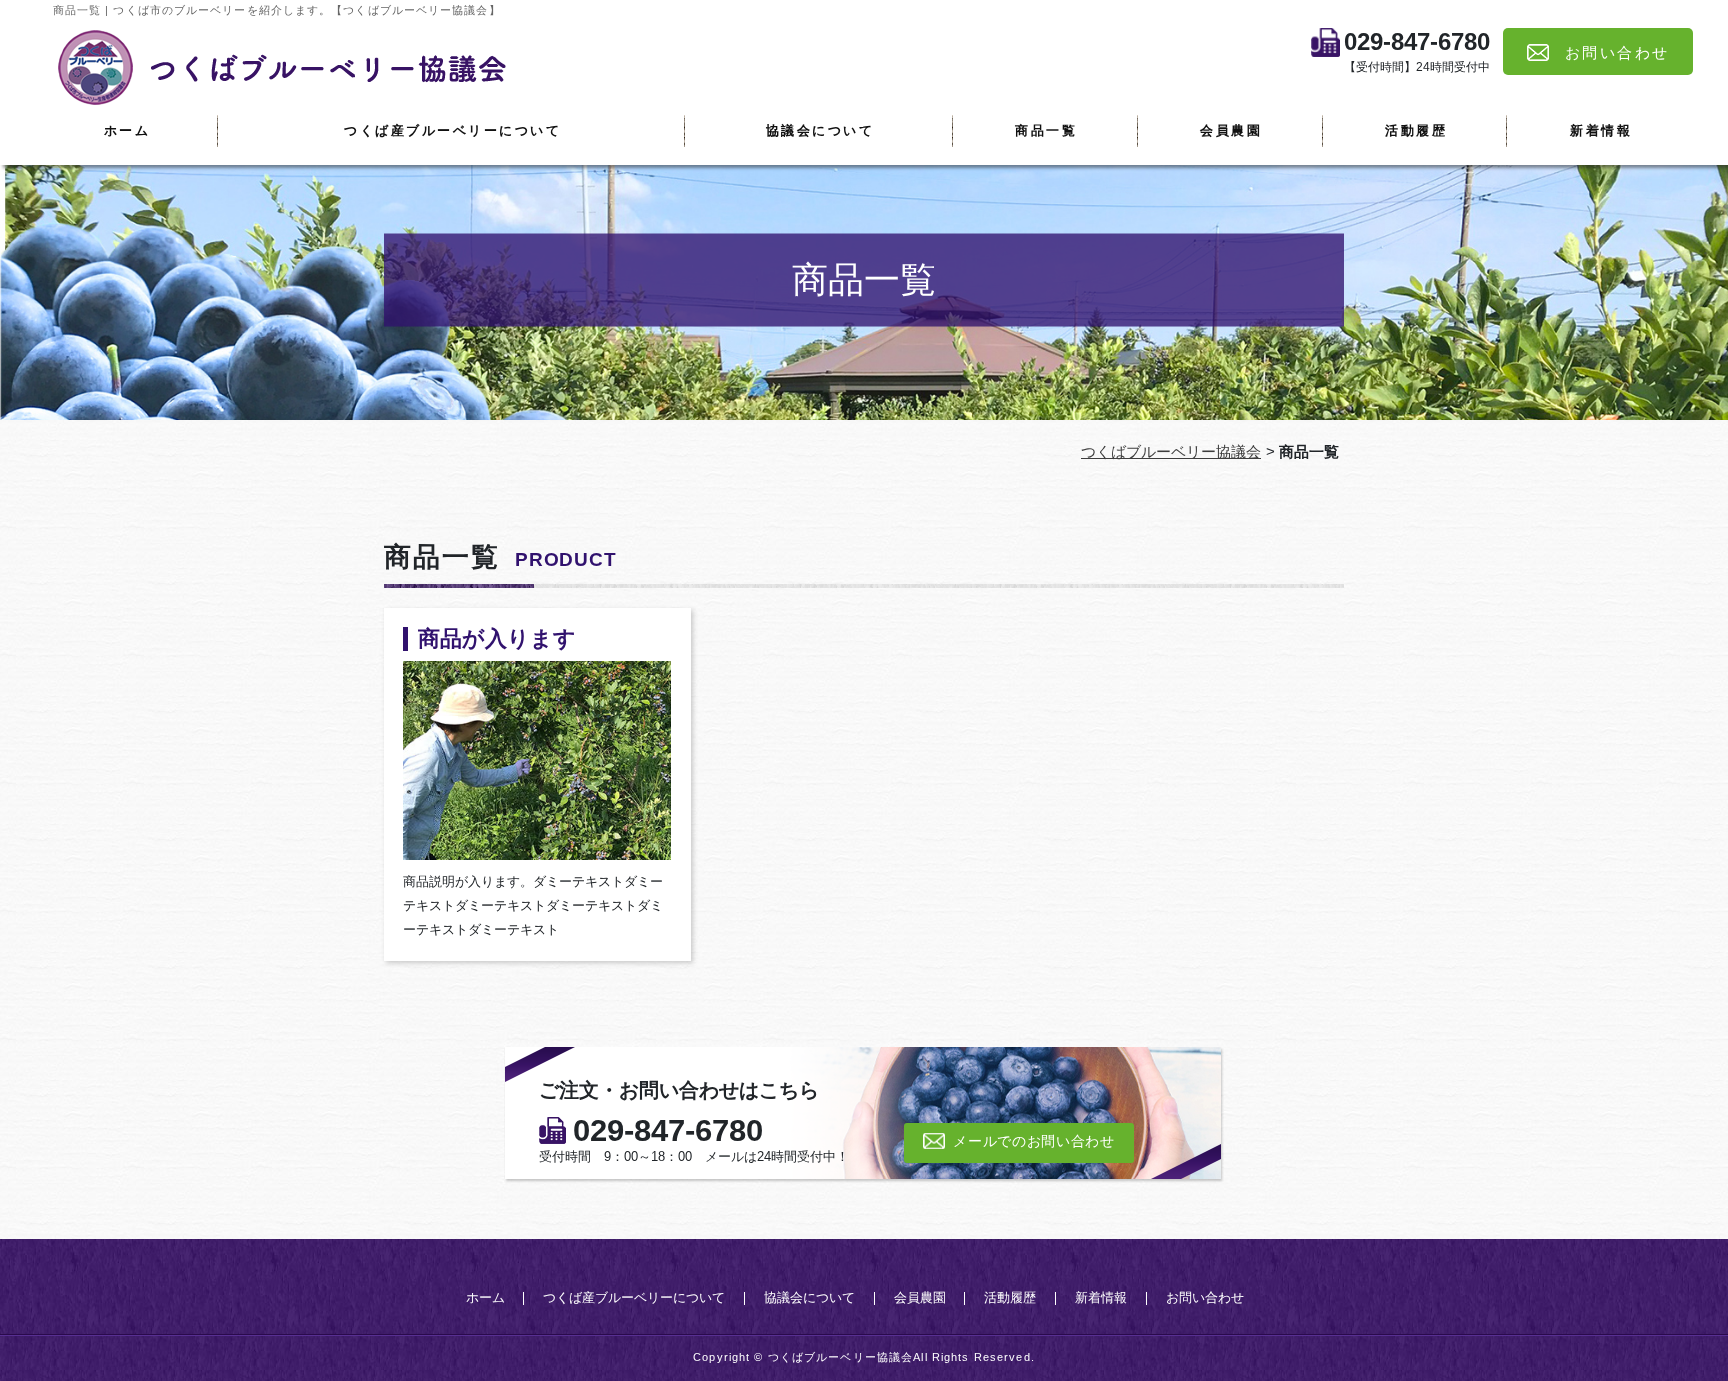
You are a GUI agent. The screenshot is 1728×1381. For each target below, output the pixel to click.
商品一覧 (1046, 130)
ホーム (127, 130)
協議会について (820, 130)
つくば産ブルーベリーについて (452, 130)
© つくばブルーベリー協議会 (833, 1357)
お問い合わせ (1205, 1298)
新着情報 (1601, 130)
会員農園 (1231, 130)
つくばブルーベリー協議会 (1171, 451)
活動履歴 (1416, 130)
